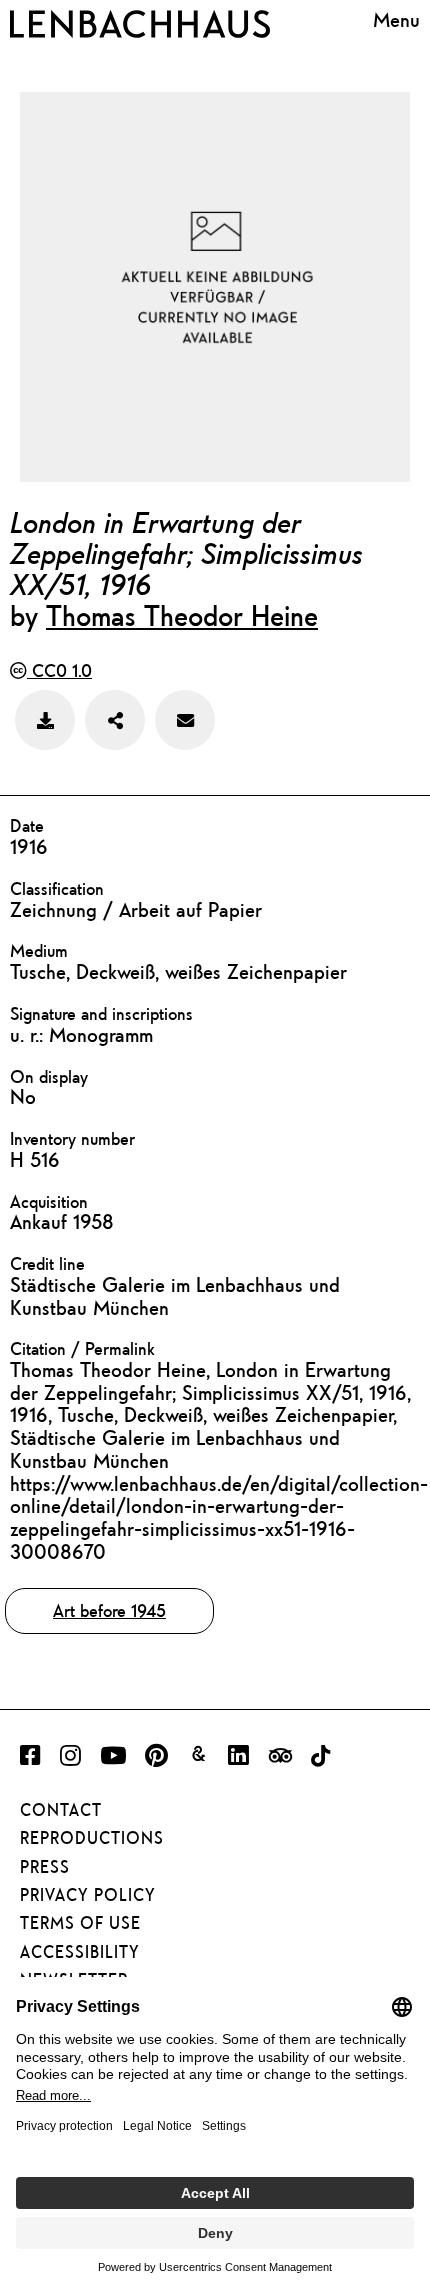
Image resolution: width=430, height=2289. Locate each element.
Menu (396, 20)
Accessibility (80, 1952)
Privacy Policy (88, 1895)
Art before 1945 (109, 1610)
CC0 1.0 (59, 670)
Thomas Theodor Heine (182, 615)
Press (45, 1867)
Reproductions (92, 1838)
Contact (61, 1810)
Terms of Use (80, 1923)
